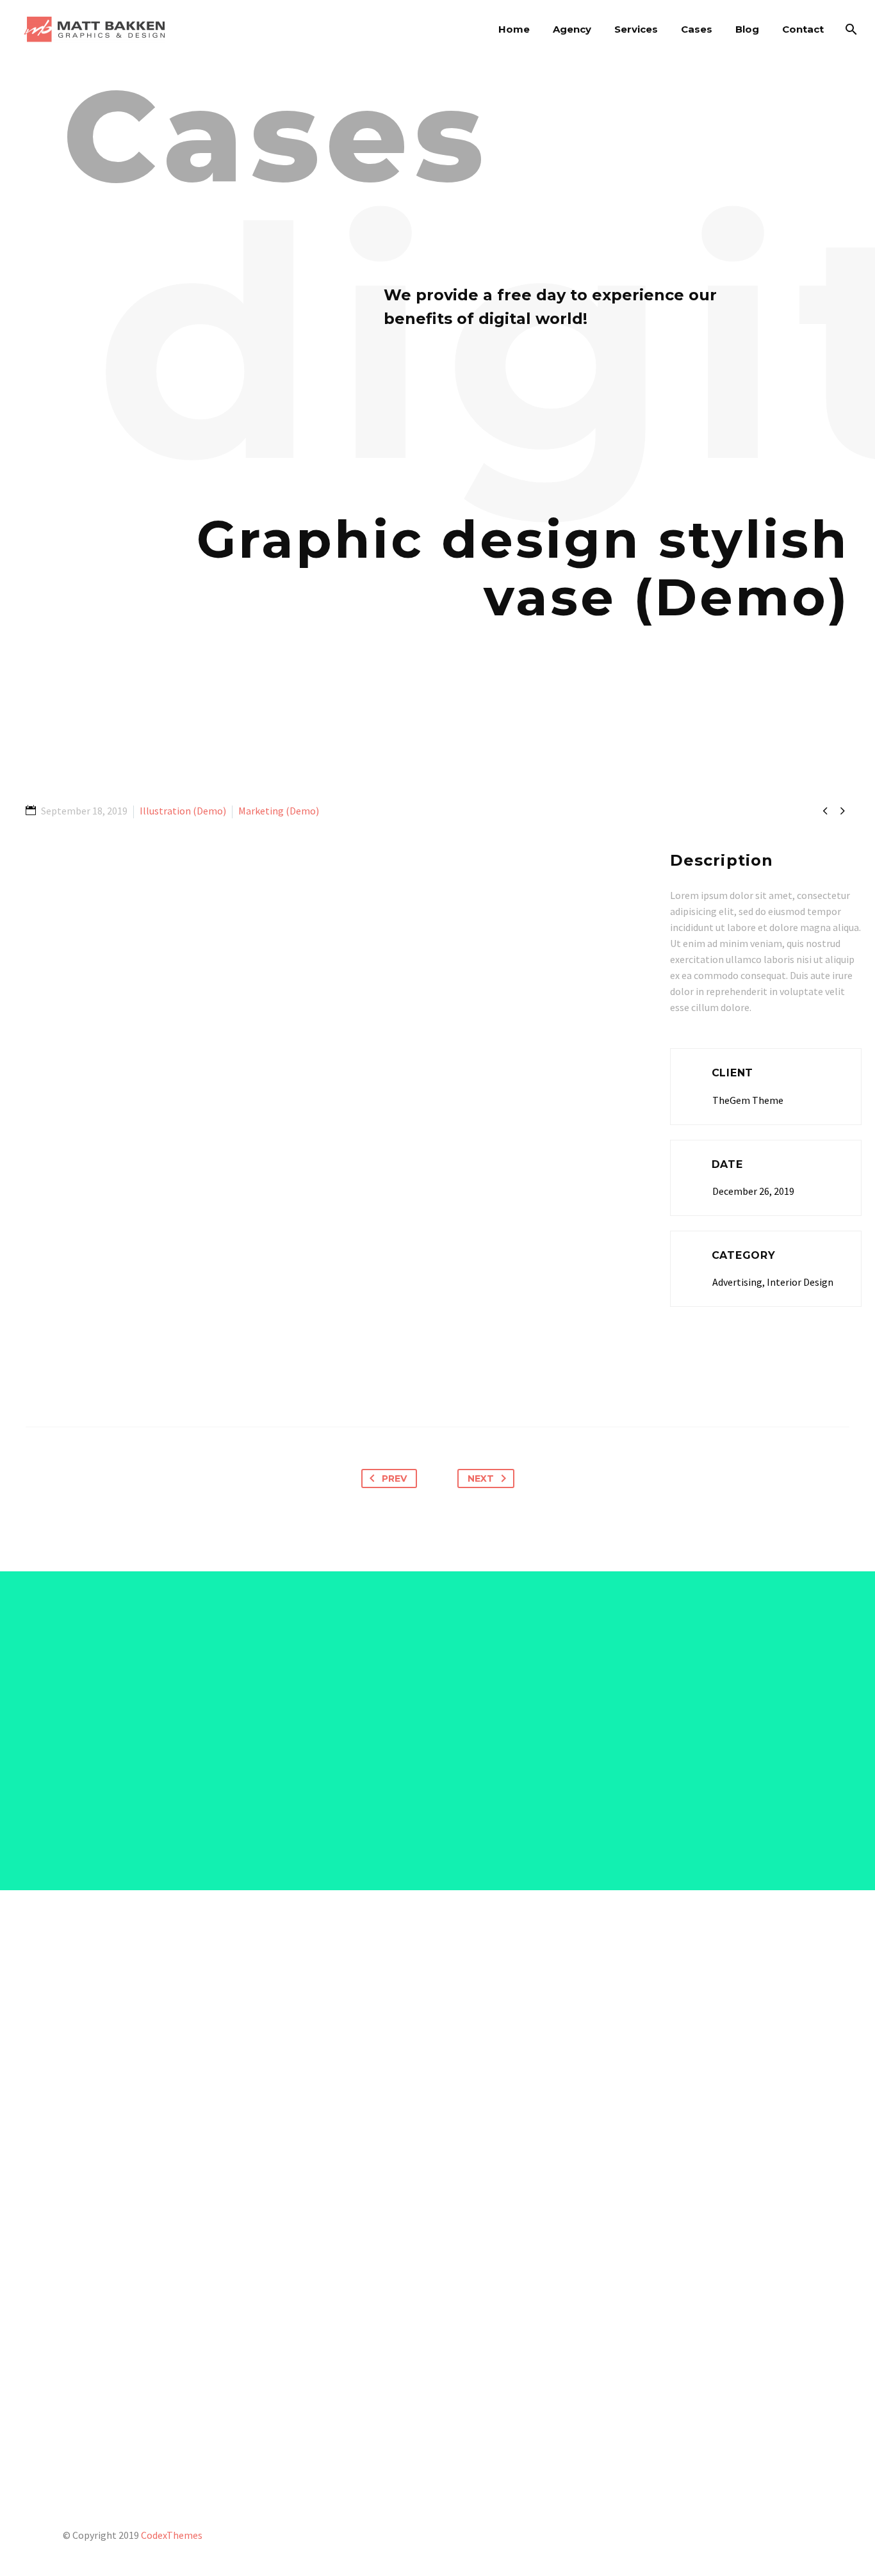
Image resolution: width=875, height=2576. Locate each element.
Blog (747, 29)
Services (636, 29)
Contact (803, 29)
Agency (572, 29)
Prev (394, 1478)
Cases (697, 29)
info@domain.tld (724, 2353)
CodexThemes (172, 2535)
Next (481, 1478)
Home (514, 29)
